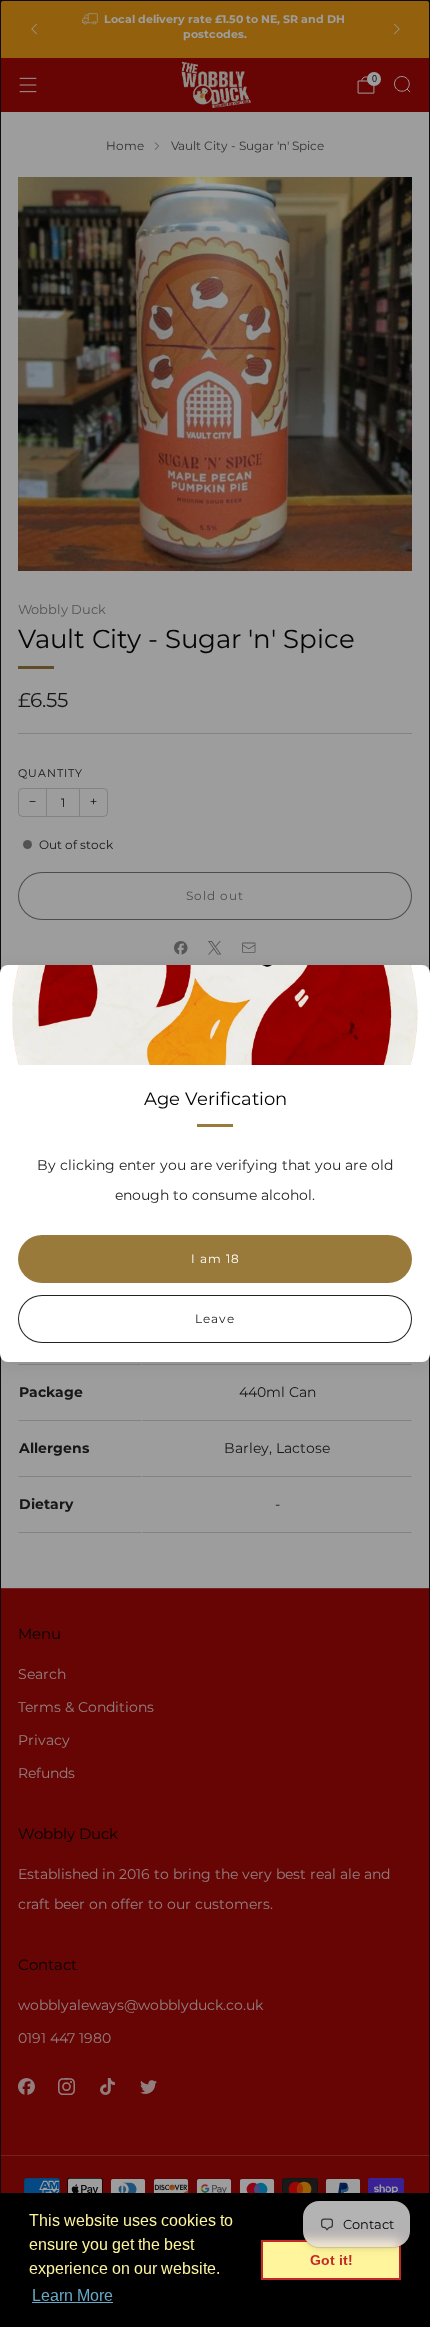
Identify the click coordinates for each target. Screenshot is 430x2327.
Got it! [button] (331, 2260)
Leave (215, 1318)
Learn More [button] (72, 2295)
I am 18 (215, 1258)
